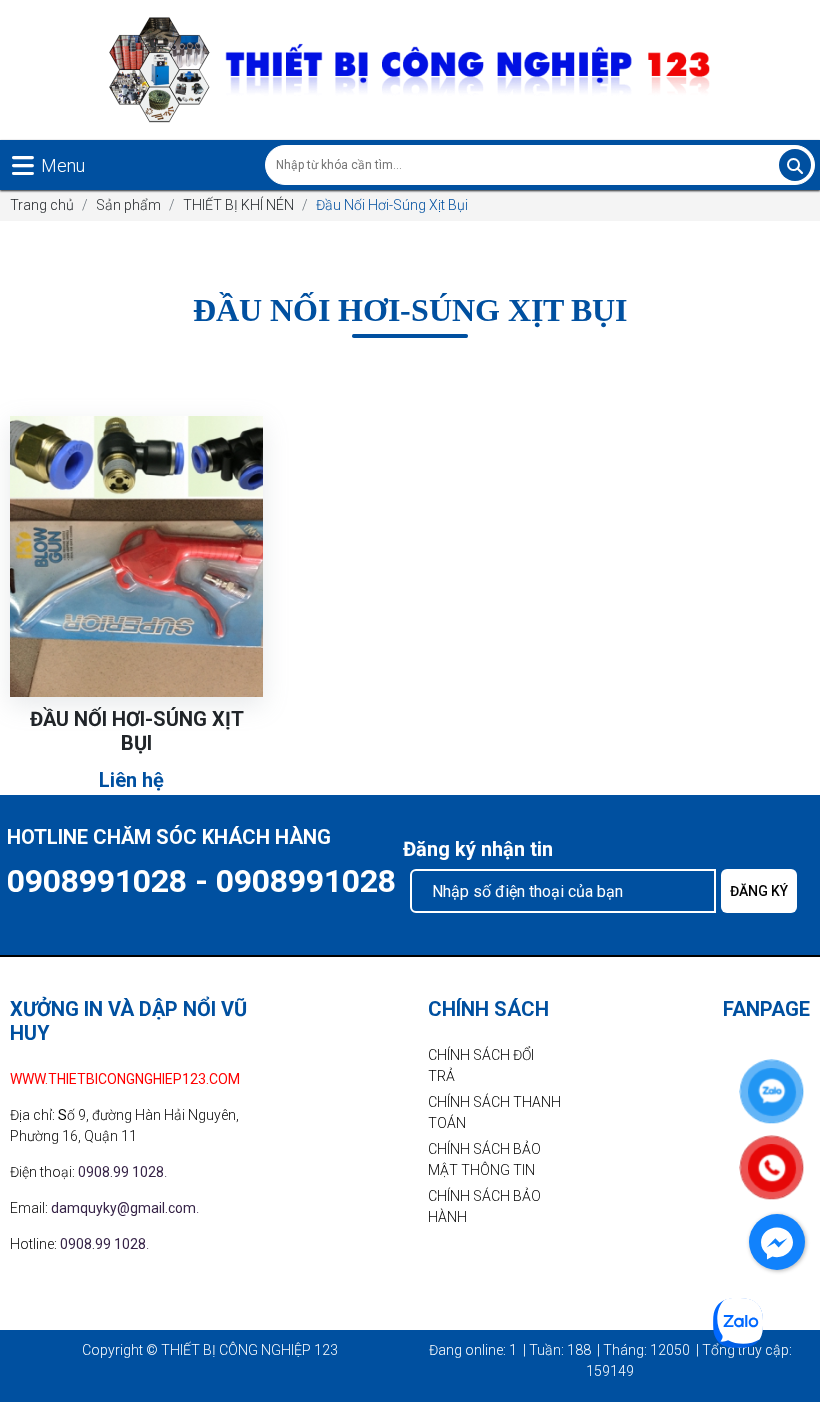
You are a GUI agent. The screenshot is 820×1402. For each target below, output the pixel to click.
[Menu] (23, 165)
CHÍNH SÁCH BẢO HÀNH (484, 1206)
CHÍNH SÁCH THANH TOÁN (494, 1112)
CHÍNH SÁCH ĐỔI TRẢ (481, 1065)
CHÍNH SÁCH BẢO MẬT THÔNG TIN (484, 1159)
